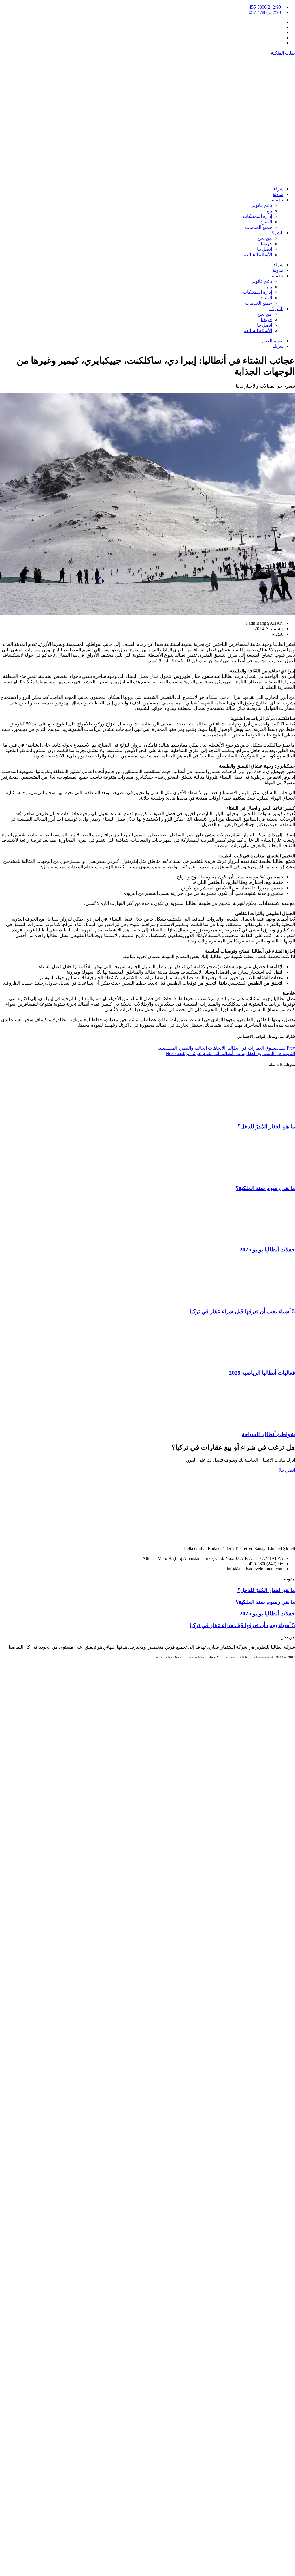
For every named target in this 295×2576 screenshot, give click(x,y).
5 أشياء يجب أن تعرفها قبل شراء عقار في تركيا (242, 1311)
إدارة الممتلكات (257, 216)
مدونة (278, 194)
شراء (279, 189)
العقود (266, 222)
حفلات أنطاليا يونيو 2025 (267, 1250)
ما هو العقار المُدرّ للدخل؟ (266, 1126)
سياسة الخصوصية (143, 1657)
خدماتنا (277, 200)
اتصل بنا (264, 249)
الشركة (276, 233)
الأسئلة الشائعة (258, 255)
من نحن (265, 238)
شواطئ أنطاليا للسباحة (268, 1434)
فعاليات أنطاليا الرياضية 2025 (262, 1373)
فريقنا (266, 244)
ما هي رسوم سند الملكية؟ (265, 1188)
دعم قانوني (261, 205)
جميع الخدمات (259, 227)
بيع (269, 211)
